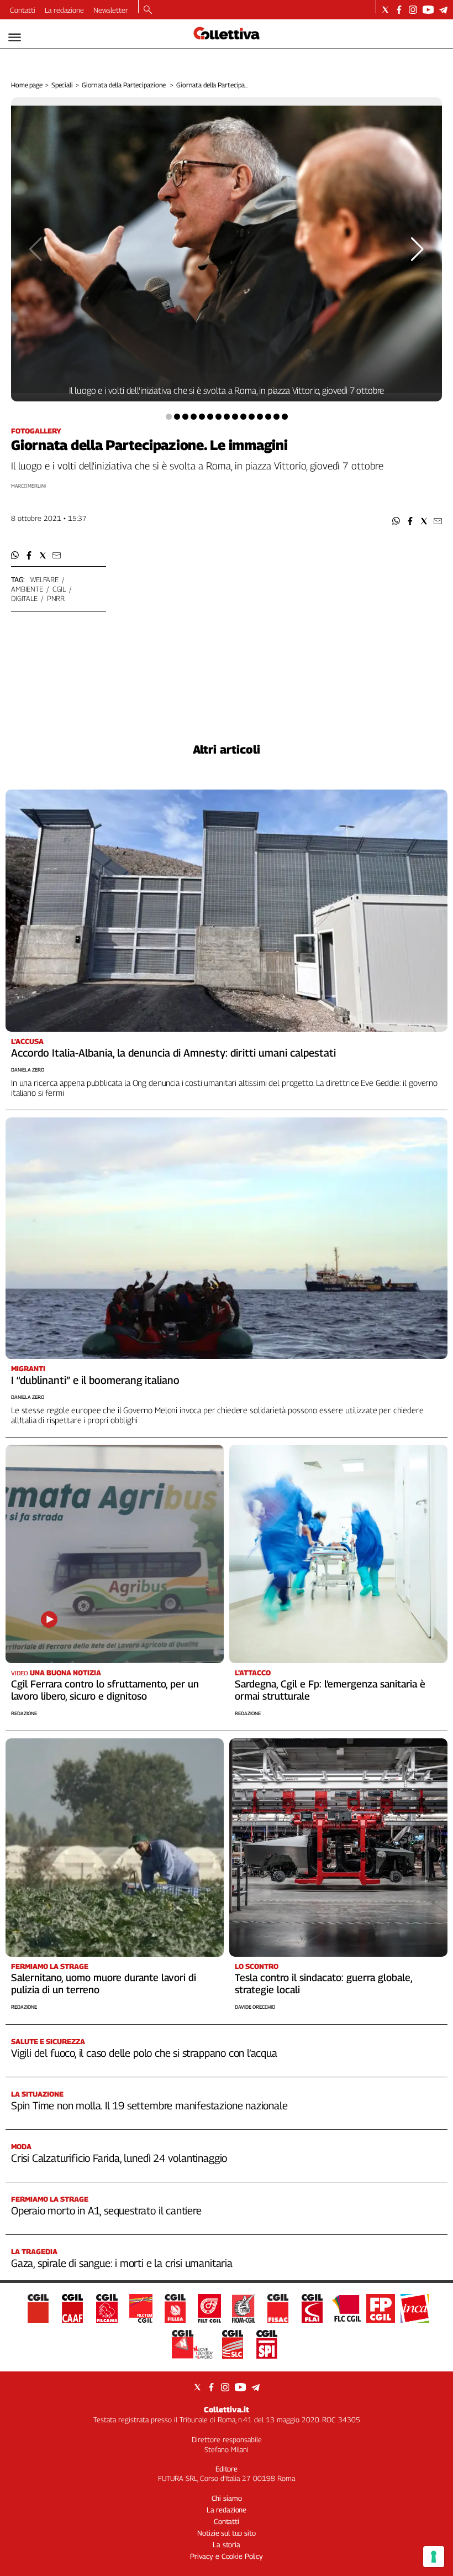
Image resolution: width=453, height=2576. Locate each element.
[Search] (148, 11)
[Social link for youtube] (428, 10)
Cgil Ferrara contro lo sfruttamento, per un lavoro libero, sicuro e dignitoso (105, 1690)
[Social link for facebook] (399, 10)
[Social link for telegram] (443, 10)
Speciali (62, 85)
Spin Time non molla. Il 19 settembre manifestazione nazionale (149, 2105)
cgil (59, 589)
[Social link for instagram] (413, 10)
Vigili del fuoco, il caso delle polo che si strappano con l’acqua (144, 2053)
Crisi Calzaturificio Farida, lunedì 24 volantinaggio (119, 2158)
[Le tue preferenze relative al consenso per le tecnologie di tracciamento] (434, 2557)
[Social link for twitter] (385, 10)
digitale (24, 598)
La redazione (64, 10)
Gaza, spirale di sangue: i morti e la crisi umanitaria (122, 2263)
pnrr (56, 598)
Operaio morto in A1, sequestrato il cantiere (106, 2211)
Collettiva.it (227, 2409)
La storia (227, 2544)
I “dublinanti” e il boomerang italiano (95, 1380)
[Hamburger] (15, 37)
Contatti (23, 10)
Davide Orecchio (255, 2007)
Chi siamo (227, 2498)
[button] (396, 521)
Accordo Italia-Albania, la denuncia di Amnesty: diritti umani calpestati (173, 1053)
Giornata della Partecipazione (125, 85)
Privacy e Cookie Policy (227, 2556)
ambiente (27, 589)
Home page (27, 85)
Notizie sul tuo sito (226, 2533)
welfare (44, 579)
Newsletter (111, 10)
